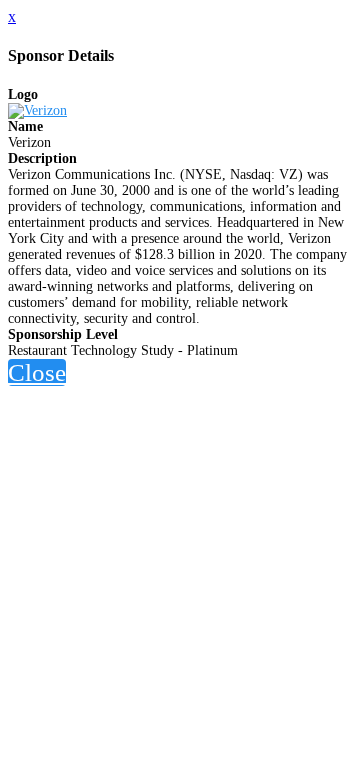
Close (37, 372)
